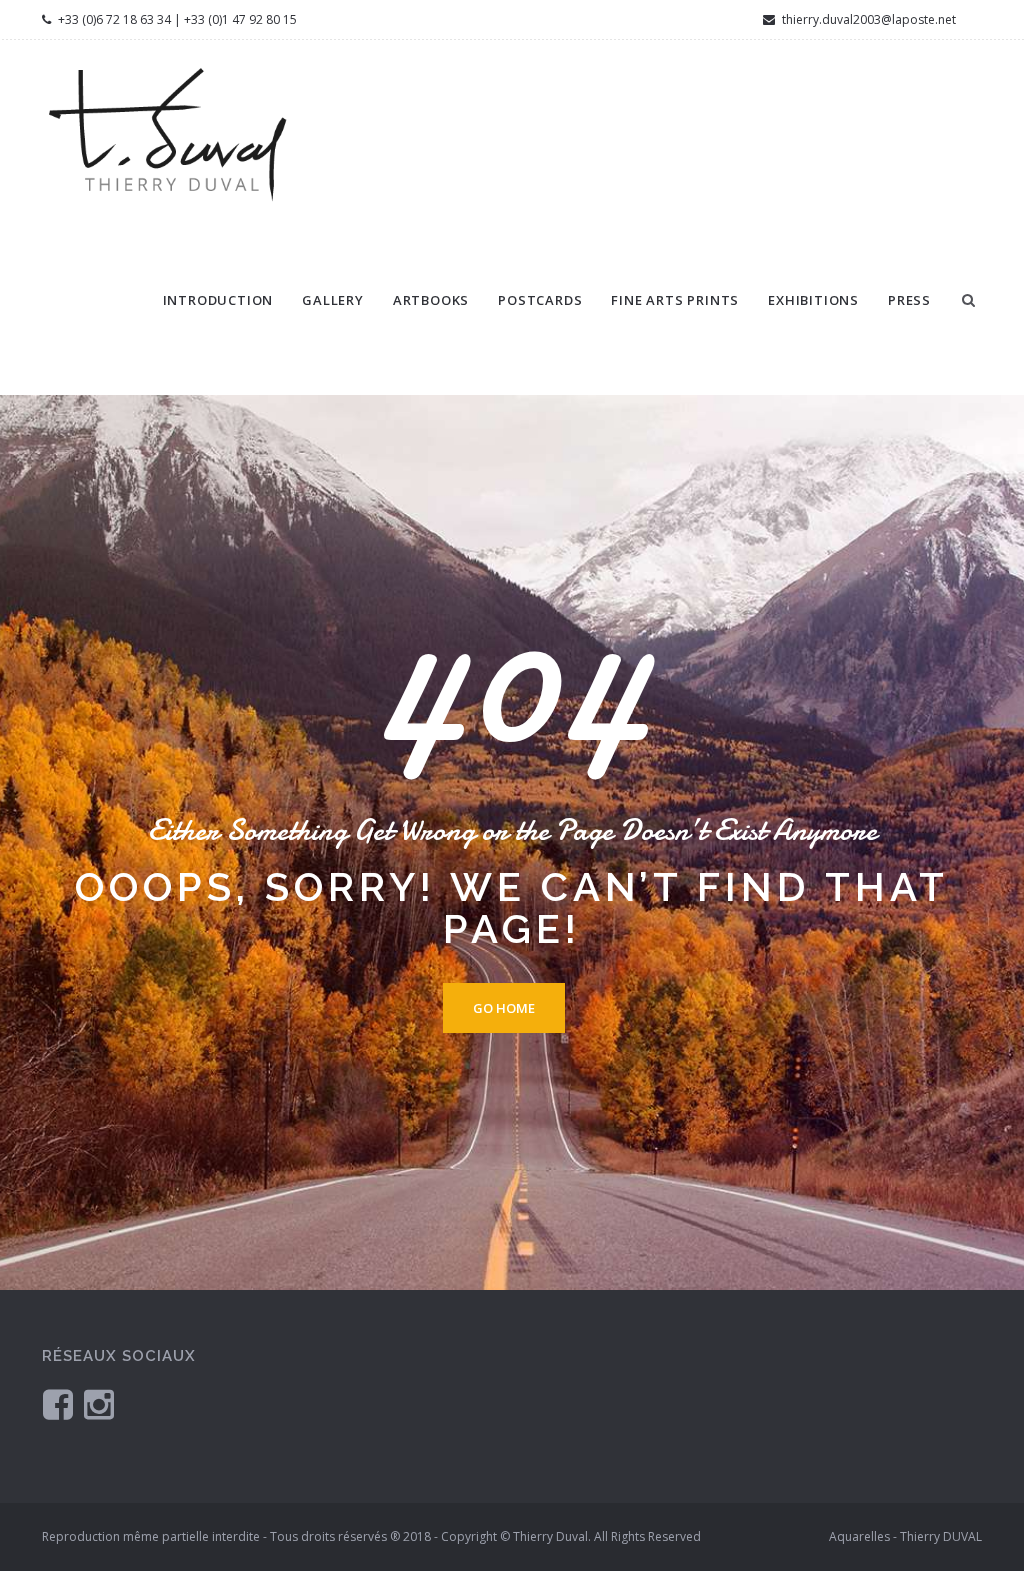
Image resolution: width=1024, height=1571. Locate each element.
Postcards (540, 300)
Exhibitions (813, 300)
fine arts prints (675, 300)
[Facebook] (58, 1403)
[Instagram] (99, 1403)
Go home (504, 1008)
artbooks (431, 300)
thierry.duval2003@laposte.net (867, 19)
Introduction (218, 300)
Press (909, 300)
